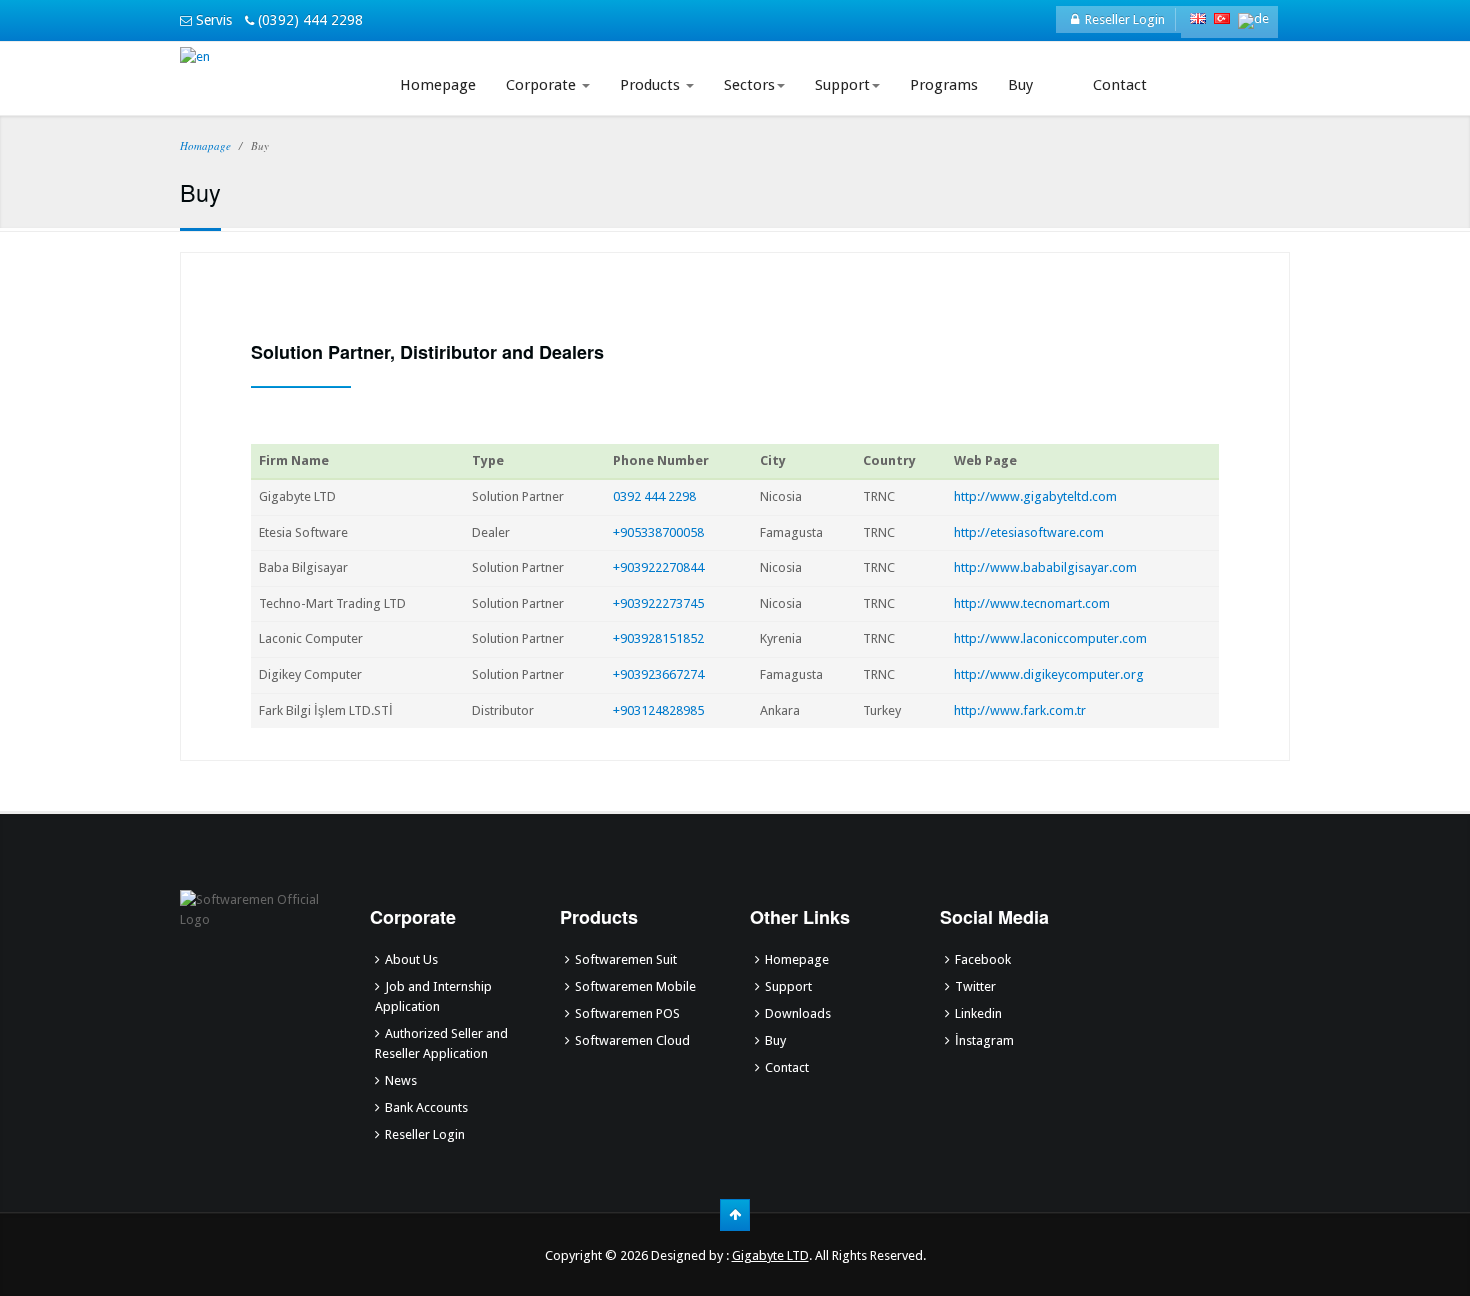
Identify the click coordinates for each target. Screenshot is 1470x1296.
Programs (944, 85)
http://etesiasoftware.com (1029, 532)
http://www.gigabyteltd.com (1035, 496)
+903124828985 (658, 710)
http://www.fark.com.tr (1020, 710)
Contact (1120, 85)
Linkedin (978, 1013)
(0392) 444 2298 (308, 20)
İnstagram (984, 1040)
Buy (1020, 85)
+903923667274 (658, 674)
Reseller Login (1122, 19)
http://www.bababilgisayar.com (1045, 567)
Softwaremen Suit (626, 959)
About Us (411, 959)
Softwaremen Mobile (635, 986)
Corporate (543, 85)
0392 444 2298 (654, 496)
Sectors (749, 85)
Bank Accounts (426, 1107)
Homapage (205, 145)
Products (652, 85)
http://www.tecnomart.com (1032, 603)
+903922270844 (658, 567)
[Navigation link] (1063, 72)
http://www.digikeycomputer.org (1049, 674)
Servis (212, 20)
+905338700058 (658, 532)
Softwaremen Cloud (632, 1040)
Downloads (798, 1013)
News (401, 1080)
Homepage (438, 85)
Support (842, 85)
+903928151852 (658, 638)
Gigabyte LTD (770, 1255)
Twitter (975, 986)
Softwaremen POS (627, 1013)
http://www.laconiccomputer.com (1050, 638)
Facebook (983, 959)
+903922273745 (658, 603)
